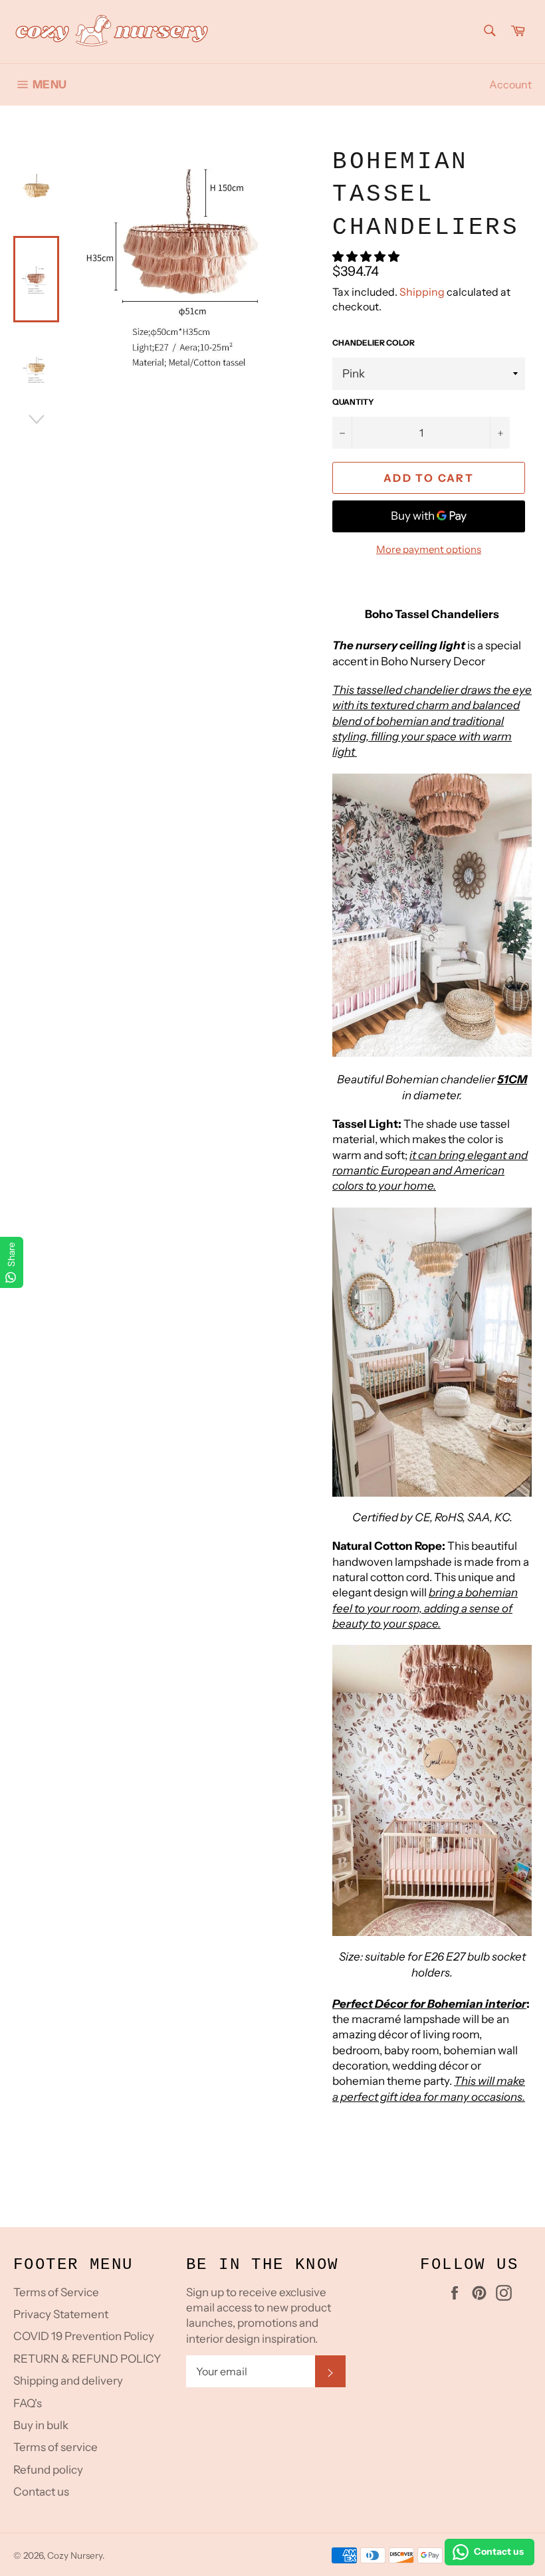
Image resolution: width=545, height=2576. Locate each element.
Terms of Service (56, 2292)
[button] (367, 257)
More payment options (429, 549)
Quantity (353, 402)
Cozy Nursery (75, 2555)
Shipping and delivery (68, 2381)
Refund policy (48, 2470)
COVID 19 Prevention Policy (84, 2336)
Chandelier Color (374, 343)
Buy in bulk (41, 2425)
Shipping (422, 292)
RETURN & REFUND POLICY (87, 2359)
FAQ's (28, 2403)
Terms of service (55, 2447)
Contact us (41, 2492)
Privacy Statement (61, 2314)
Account (510, 84)
